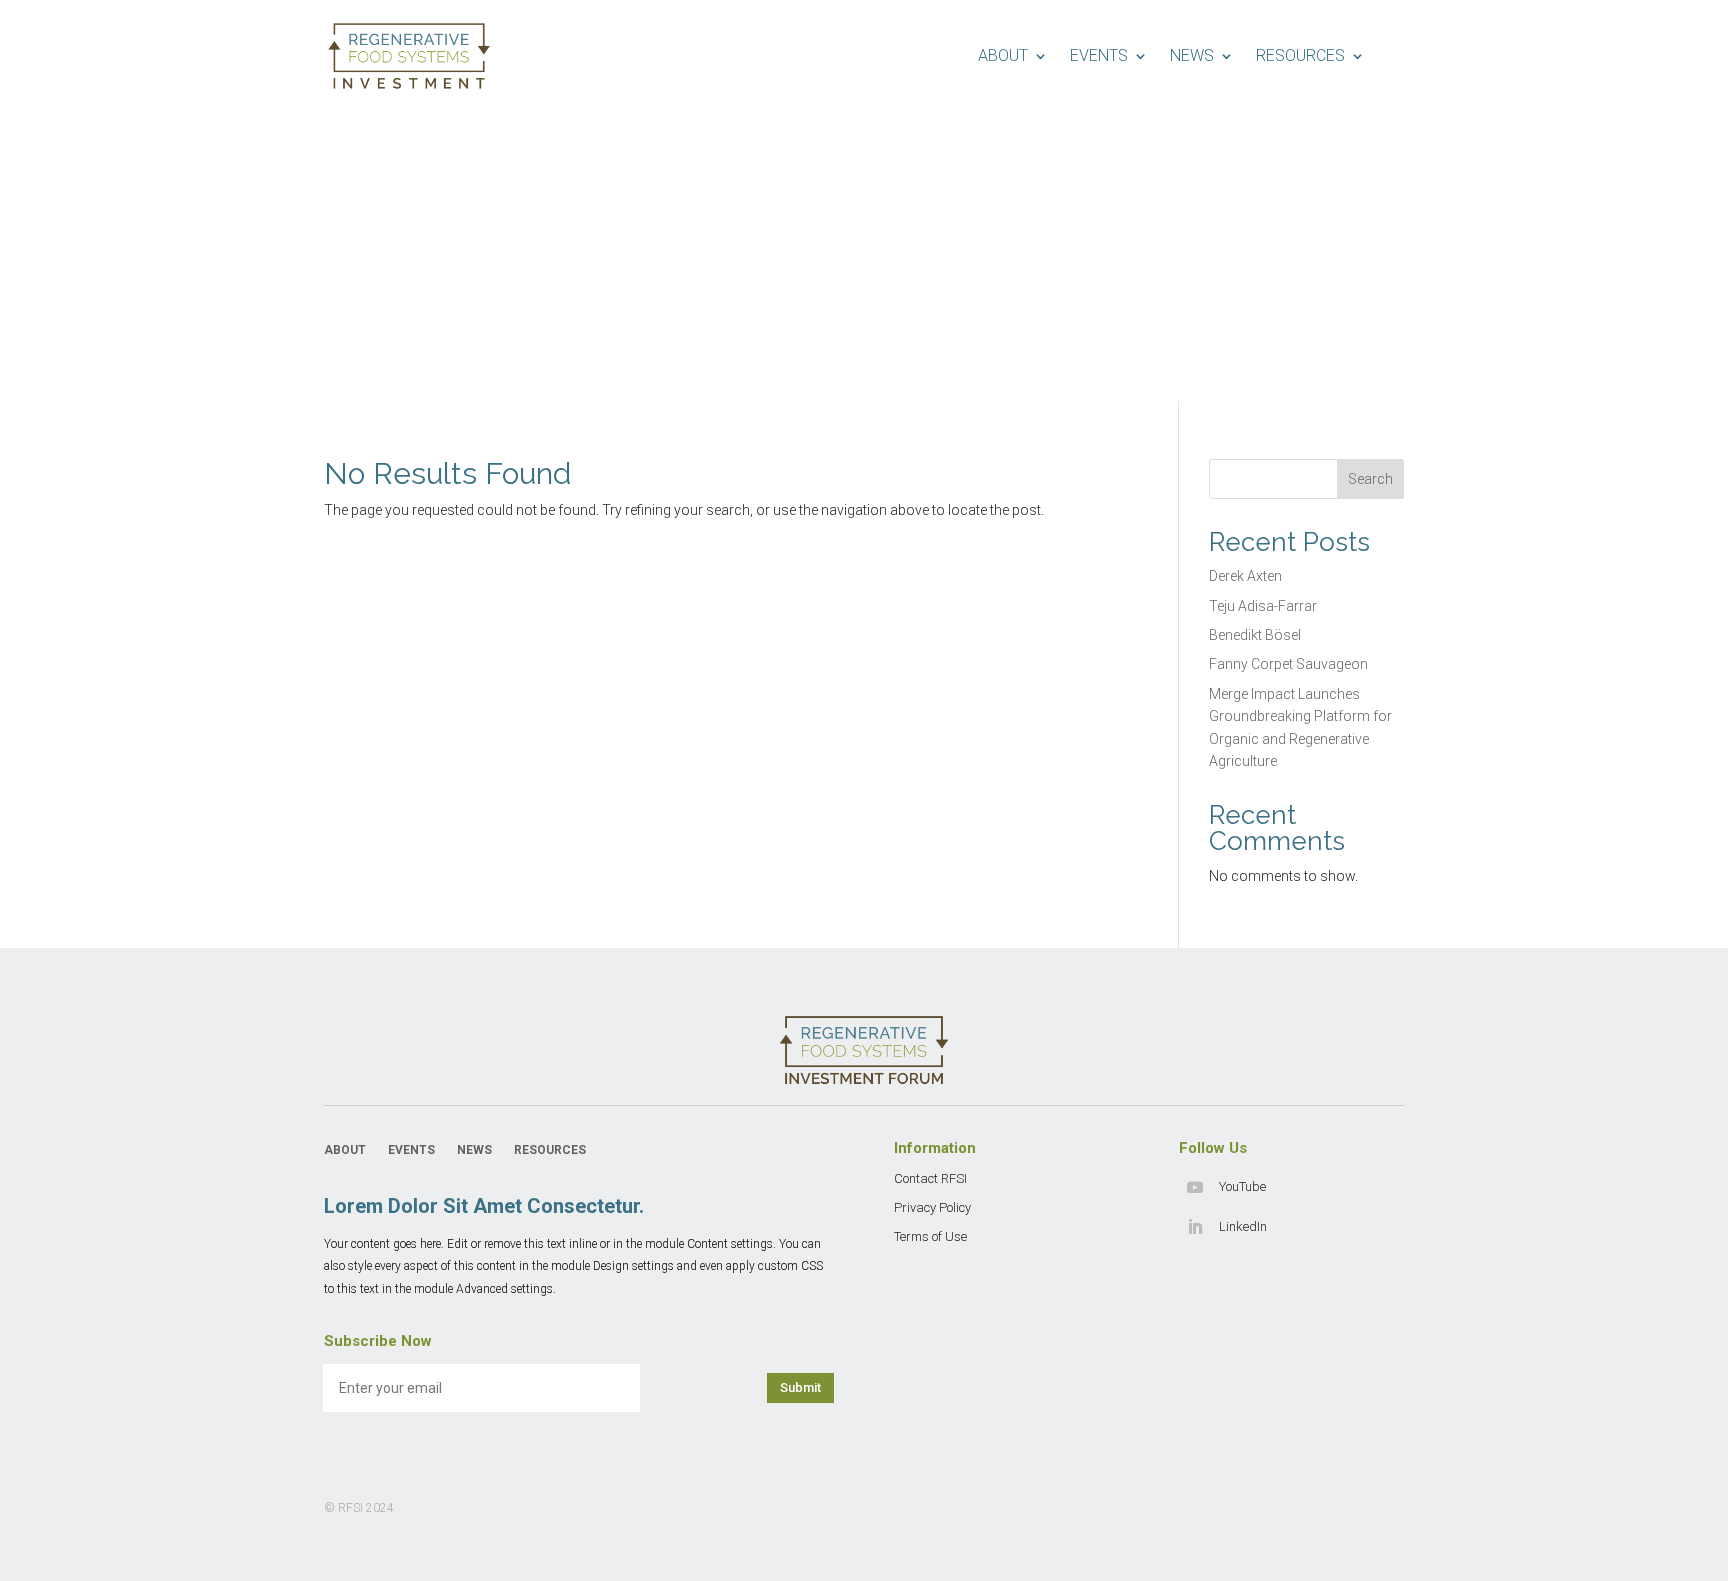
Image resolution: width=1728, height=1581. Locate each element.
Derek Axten (1245, 576)
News (1192, 55)
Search (1370, 479)
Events (1099, 55)
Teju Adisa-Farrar (1263, 606)
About (1003, 55)
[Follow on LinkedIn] (1195, 1227)
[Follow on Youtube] (1195, 1187)
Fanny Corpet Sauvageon (1288, 664)
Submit (800, 1387)
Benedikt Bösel (1255, 635)
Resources (1300, 55)
